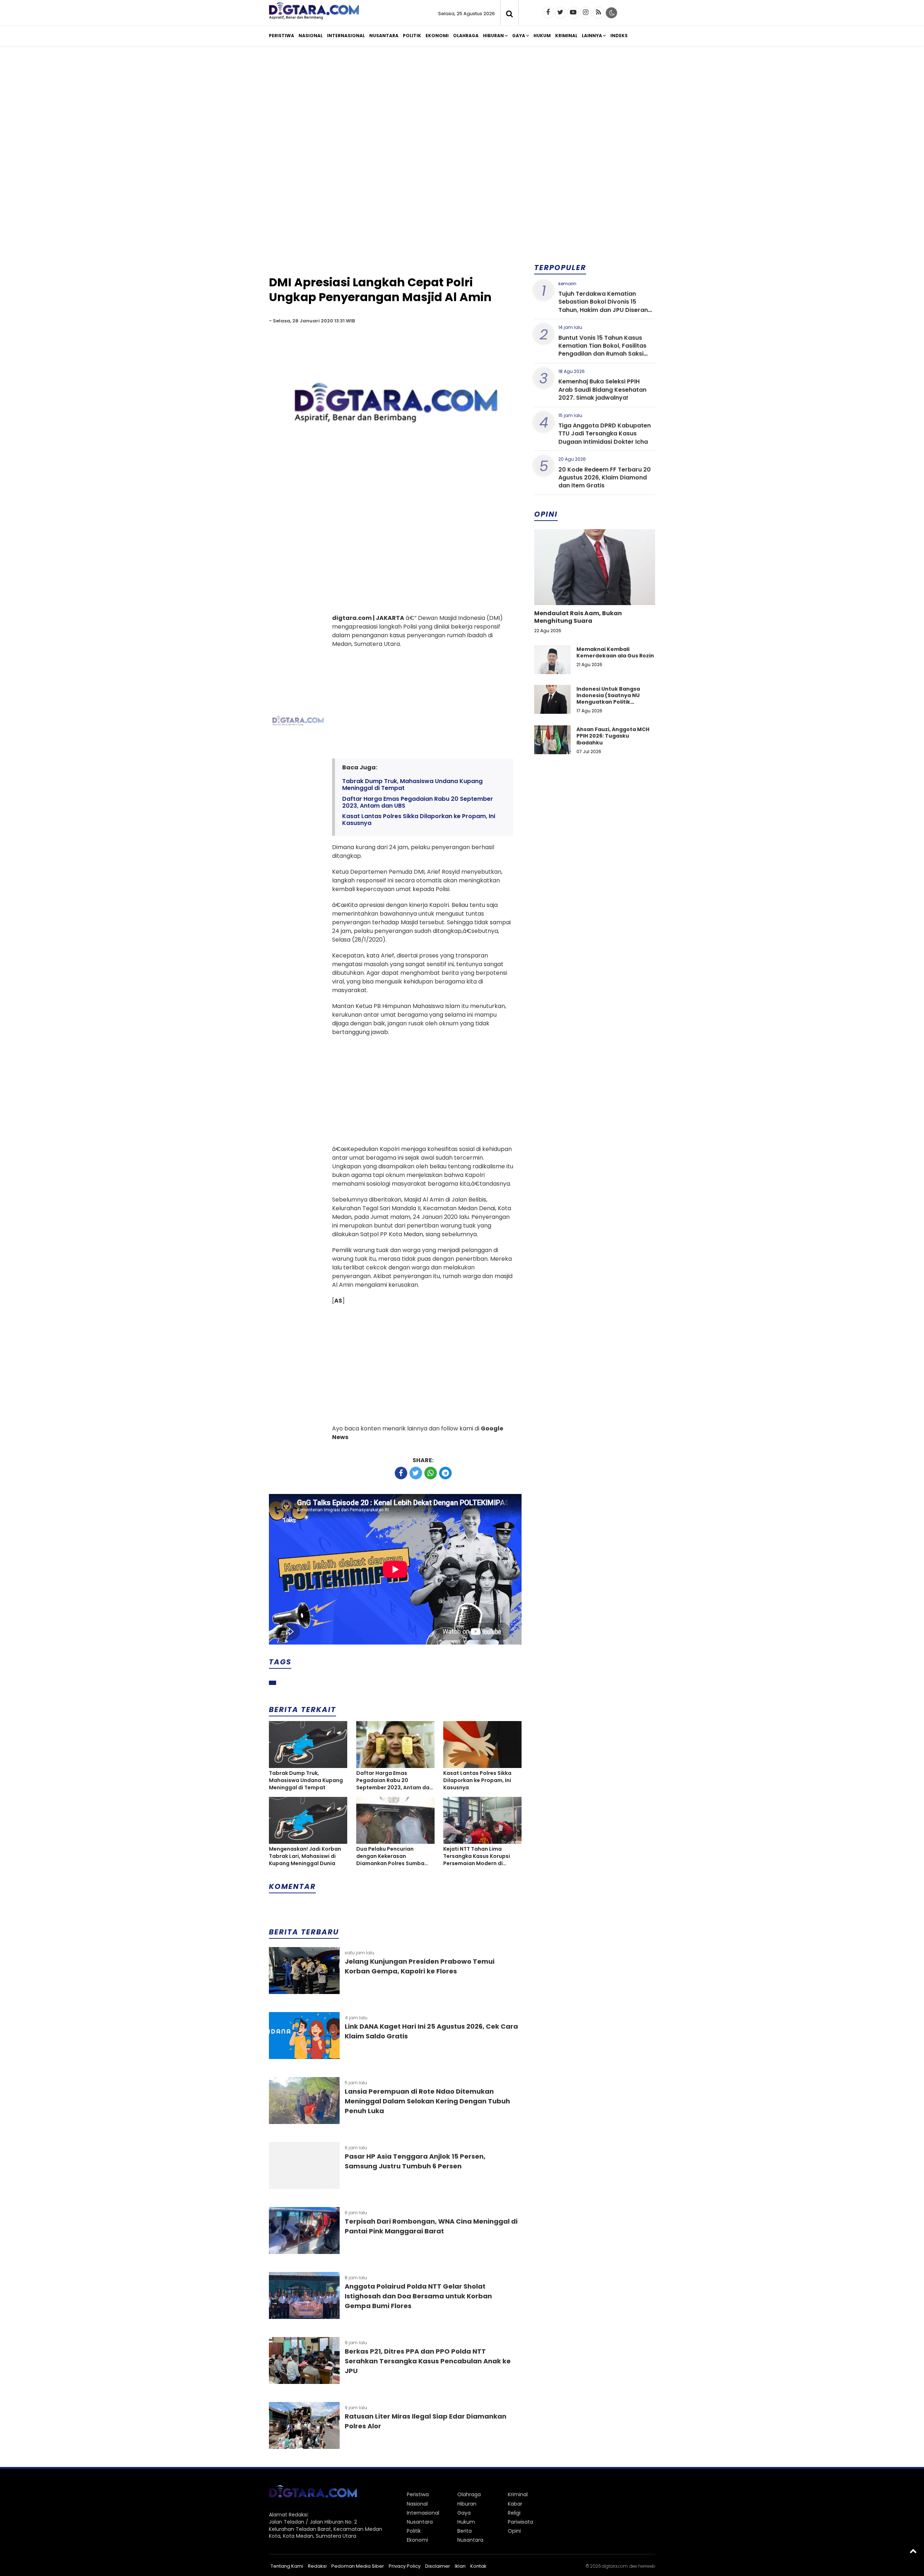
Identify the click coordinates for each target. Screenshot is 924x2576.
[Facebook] (548, 13)
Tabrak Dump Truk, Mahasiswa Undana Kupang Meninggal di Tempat (412, 785)
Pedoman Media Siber (358, 2566)
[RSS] (598, 13)
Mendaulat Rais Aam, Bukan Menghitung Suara (578, 617)
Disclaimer (438, 2566)
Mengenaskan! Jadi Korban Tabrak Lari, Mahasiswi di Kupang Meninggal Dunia (305, 1856)
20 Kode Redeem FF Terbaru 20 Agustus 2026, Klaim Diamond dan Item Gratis (605, 478)
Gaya (519, 36)
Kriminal (566, 36)
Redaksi (317, 2566)
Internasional (346, 36)
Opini (514, 2531)
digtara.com (615, 2566)
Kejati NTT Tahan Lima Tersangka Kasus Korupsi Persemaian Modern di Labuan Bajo (477, 1856)
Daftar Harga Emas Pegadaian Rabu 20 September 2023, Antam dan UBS (418, 802)
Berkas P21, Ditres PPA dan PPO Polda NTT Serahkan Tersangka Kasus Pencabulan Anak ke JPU (428, 2361)
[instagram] (586, 13)
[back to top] (913, 2551)
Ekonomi (437, 36)
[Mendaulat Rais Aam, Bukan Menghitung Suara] (595, 592)
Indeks (619, 36)
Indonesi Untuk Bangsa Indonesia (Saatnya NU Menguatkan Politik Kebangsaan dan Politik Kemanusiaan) (609, 702)
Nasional (311, 36)
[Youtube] (573, 13)
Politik (412, 36)
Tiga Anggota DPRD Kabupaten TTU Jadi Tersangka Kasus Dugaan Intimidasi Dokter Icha (605, 434)
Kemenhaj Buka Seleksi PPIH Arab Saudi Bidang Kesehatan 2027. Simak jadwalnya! (602, 390)
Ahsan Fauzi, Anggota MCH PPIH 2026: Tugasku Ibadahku (613, 736)
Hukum (542, 36)
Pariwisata (520, 2522)
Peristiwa (282, 36)
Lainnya (592, 36)
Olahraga (466, 36)
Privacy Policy (405, 2566)
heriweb (647, 2566)
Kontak (478, 2566)
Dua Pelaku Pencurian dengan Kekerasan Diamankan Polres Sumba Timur (390, 1856)
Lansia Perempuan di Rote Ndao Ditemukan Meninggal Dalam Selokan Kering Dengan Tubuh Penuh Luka (427, 2101)
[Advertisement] (462, 108)
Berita (465, 2531)
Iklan (460, 2566)
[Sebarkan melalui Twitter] (416, 1473)
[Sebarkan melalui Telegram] (445, 1473)
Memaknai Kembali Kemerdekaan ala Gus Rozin (615, 652)
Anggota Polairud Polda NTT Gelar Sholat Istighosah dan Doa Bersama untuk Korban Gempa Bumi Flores (418, 2296)
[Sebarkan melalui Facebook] (401, 1473)
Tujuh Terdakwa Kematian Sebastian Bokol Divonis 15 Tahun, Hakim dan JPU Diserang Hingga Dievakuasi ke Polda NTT (605, 306)
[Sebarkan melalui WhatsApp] (431, 1473)
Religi (514, 2513)
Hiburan (493, 36)
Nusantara (384, 36)
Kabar (515, 2504)
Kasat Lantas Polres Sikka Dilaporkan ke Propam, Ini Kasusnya (419, 820)
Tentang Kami (287, 2566)
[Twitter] (561, 13)
